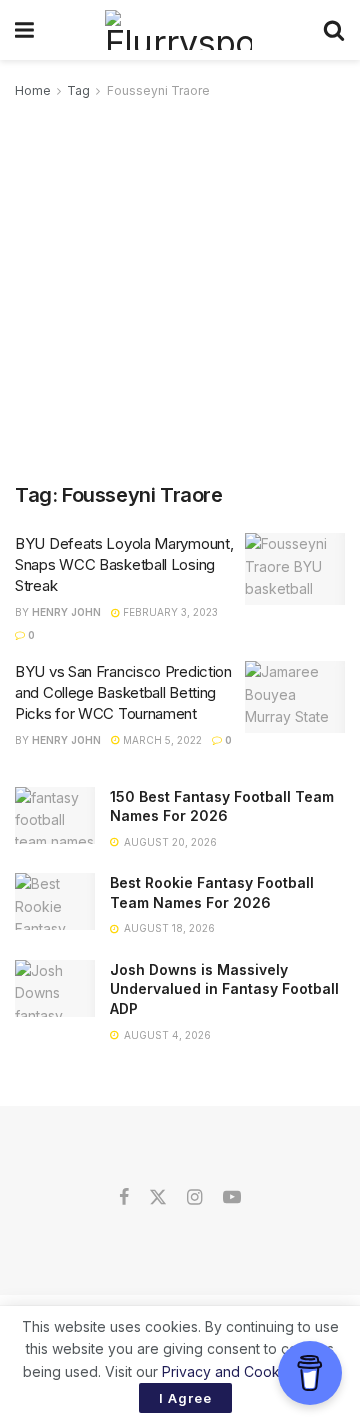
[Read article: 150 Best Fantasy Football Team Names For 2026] (55, 815)
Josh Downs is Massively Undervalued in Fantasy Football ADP (224, 989)
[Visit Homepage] (178, 30)
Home (33, 90)
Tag (78, 90)
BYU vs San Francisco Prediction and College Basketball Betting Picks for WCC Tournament (123, 692)
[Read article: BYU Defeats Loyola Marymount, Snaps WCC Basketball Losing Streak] (295, 569)
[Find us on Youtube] (232, 1198)
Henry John (66, 612)
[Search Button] (334, 30)
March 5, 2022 (161, 740)
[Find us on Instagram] (194, 1198)
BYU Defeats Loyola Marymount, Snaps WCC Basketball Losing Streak (124, 564)
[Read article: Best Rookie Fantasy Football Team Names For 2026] (55, 901)
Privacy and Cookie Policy (248, 1371)
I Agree (185, 1398)
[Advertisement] (180, 292)
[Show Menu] (24, 30)
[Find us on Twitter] (158, 1198)
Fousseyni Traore (158, 90)
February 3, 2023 (169, 612)
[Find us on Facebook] (124, 1198)
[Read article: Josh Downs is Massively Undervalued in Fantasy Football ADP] (55, 988)
